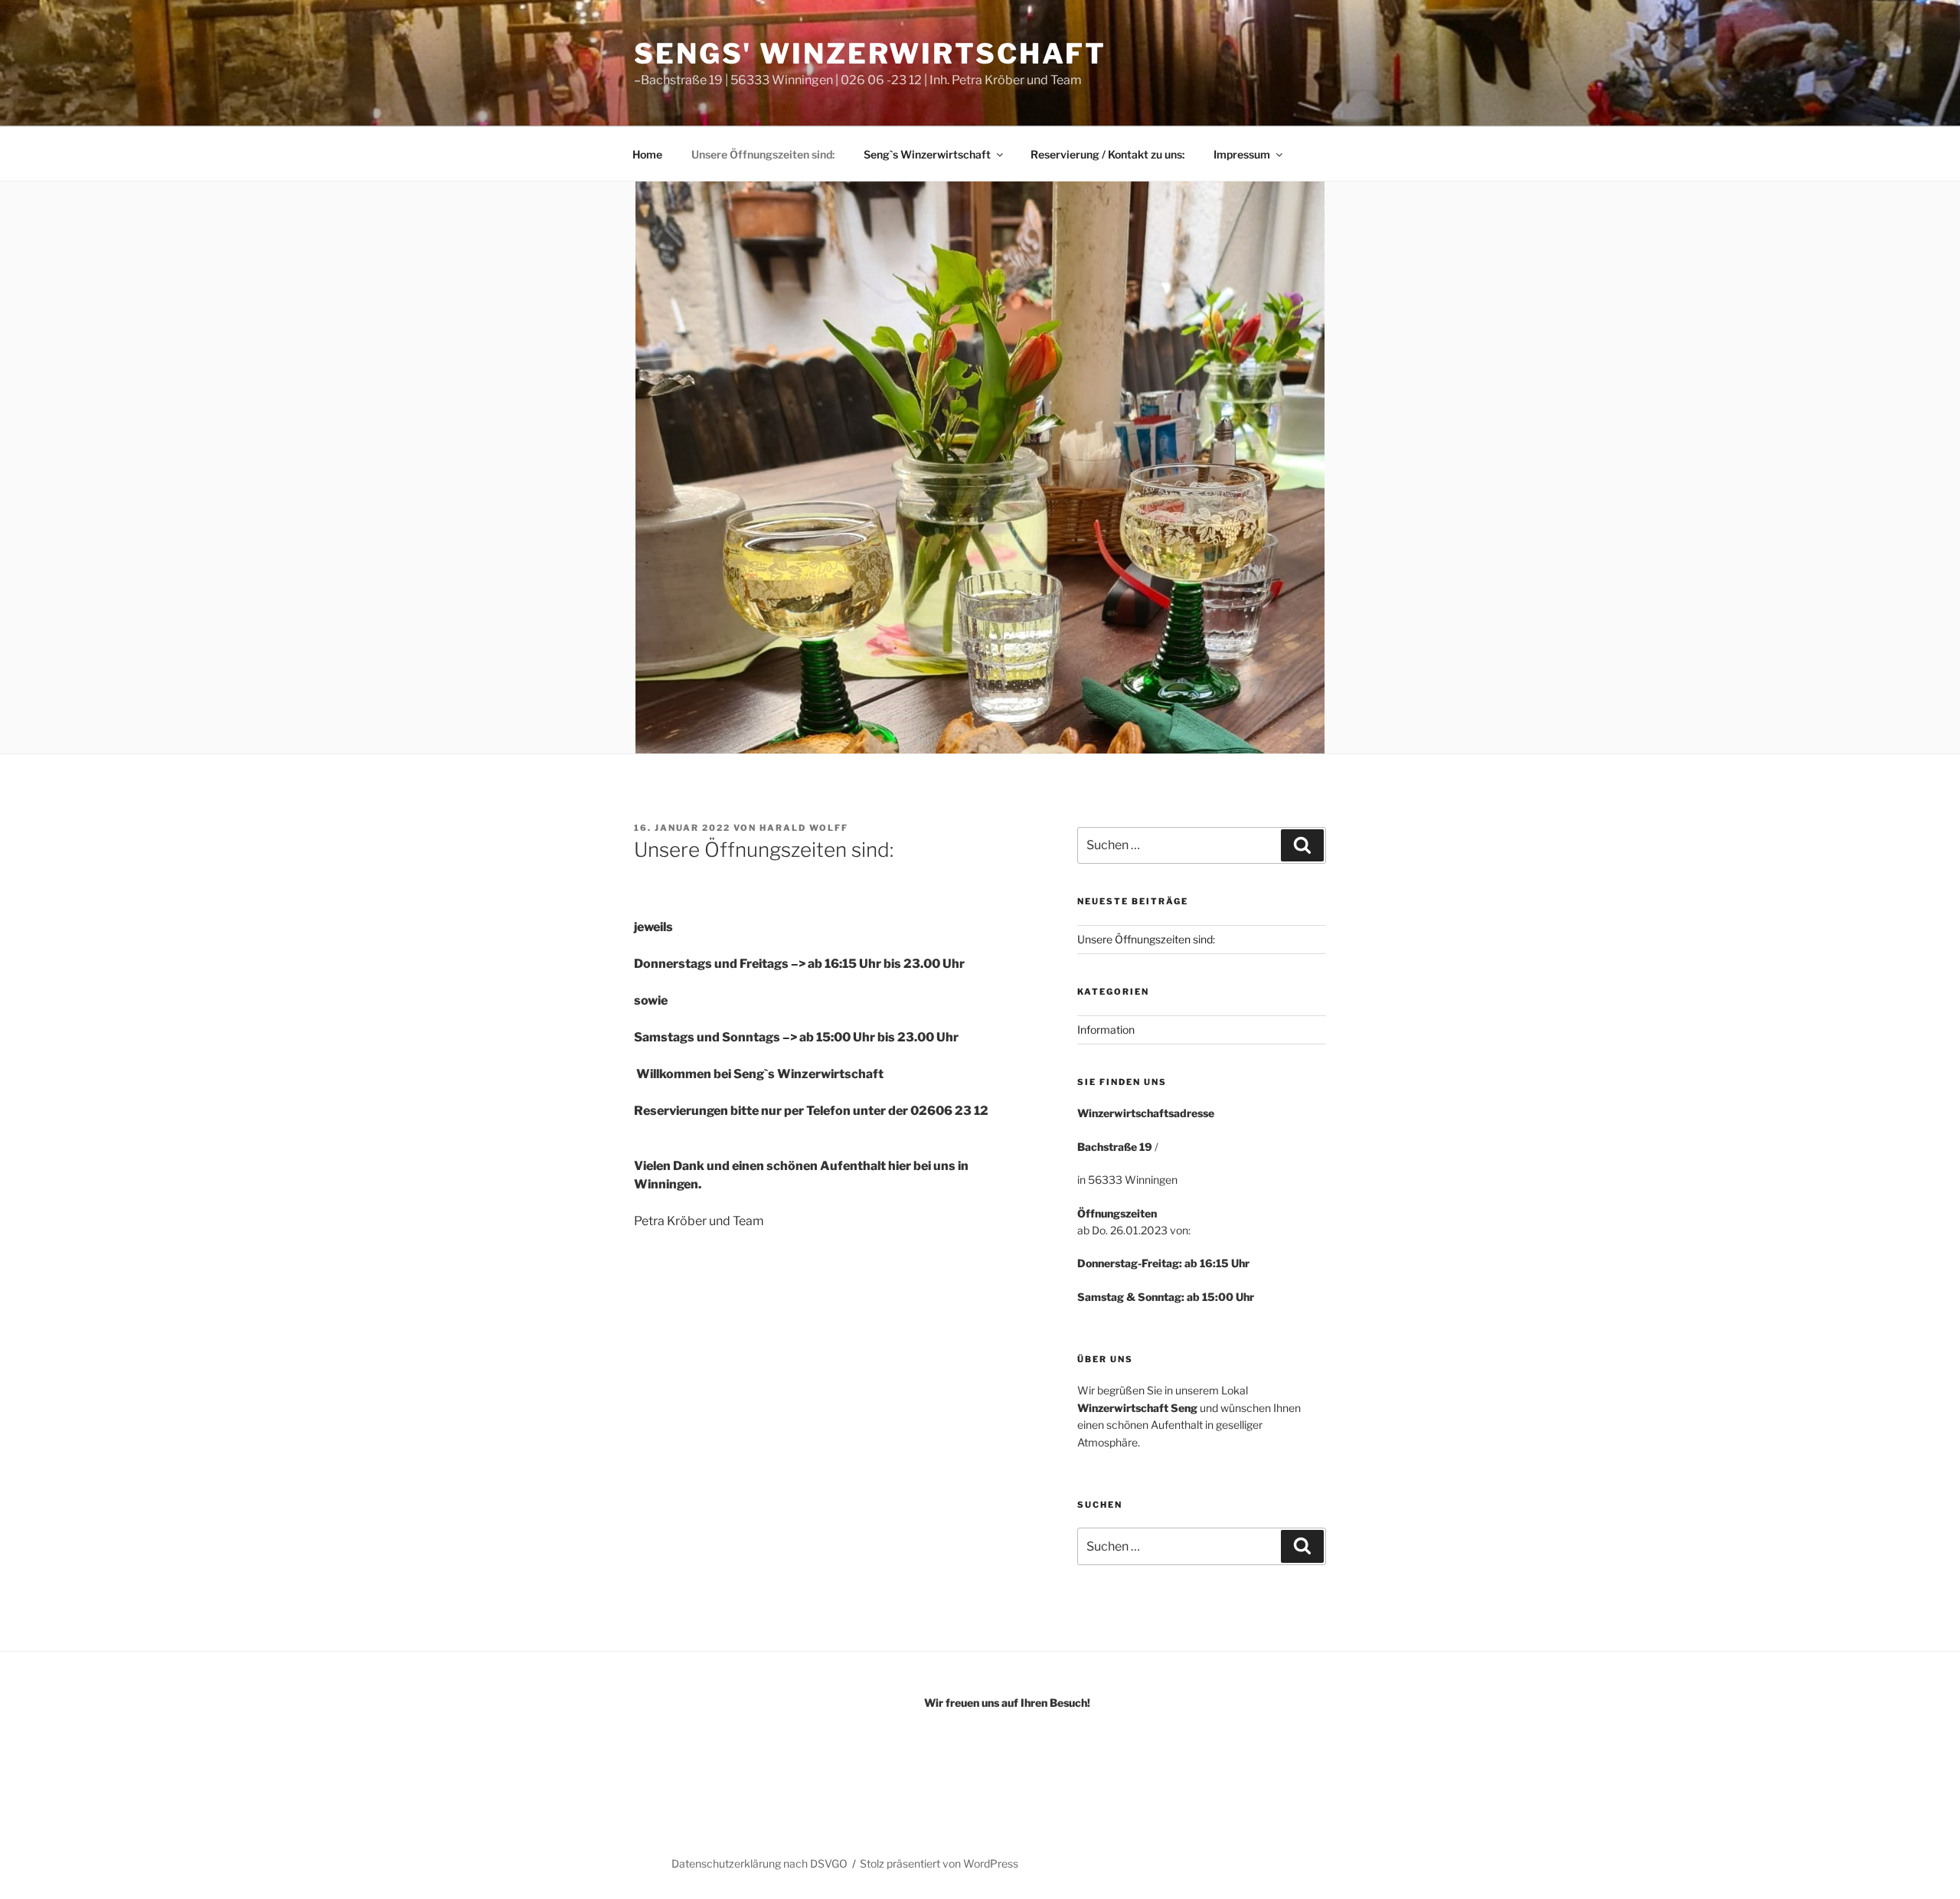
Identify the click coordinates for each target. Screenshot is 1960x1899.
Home (647, 154)
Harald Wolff (804, 828)
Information (1106, 1030)
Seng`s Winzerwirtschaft (927, 154)
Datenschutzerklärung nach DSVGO (759, 1863)
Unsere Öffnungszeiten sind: (763, 154)
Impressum (1242, 154)
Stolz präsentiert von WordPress (939, 1863)
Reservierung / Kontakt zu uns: (1107, 154)
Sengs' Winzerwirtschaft (870, 54)
